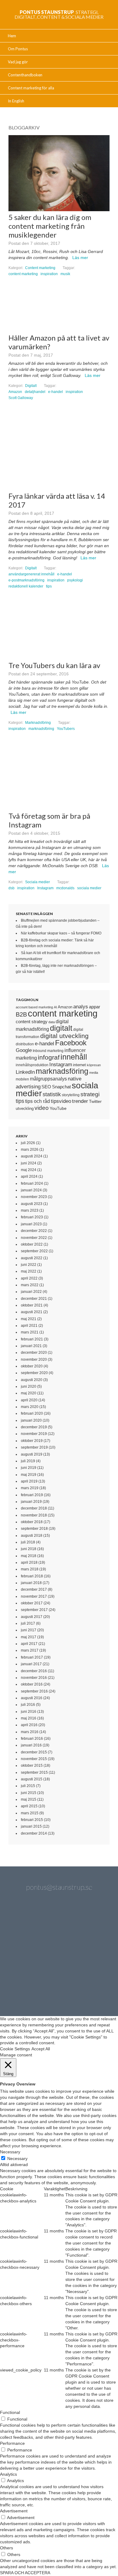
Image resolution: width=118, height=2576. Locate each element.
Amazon (15, 392)
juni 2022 (29, 1265)
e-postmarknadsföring (26, 580)
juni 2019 (29, 1468)
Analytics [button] (8, 2474)
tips (49, 586)
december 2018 (34, 1508)
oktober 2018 (32, 1522)
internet (79, 1065)
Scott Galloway (21, 398)
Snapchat (61, 1087)
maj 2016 (29, 1718)
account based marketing (34, 1007)
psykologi (75, 580)
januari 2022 (31, 1292)
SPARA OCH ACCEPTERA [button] (25, 2573)
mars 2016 (30, 1732)
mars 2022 (30, 1285)
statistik (52, 1094)
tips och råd (38, 1101)
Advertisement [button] (14, 2511)
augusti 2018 (32, 1536)
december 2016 (34, 1671)
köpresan (94, 1065)
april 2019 (29, 1481)
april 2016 (29, 1725)
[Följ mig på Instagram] (91, 1955)
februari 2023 (32, 1217)
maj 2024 (29, 1170)
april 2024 (29, 1177)
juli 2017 (28, 1623)
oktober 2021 (32, 1305)
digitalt (61, 1028)
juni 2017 (29, 1630)
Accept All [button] (41, 2049)
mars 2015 (30, 1813)
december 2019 (34, 1427)
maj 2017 (29, 1637)
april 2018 (29, 1563)
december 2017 (34, 1589)
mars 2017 (30, 1650)
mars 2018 (30, 1569)
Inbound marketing (48, 1051)
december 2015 (34, 1752)
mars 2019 (30, 1488)
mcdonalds (65, 888)
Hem (12, 36)
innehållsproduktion (32, 1065)
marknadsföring (41, 729)
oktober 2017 (32, 1603)
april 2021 (29, 1326)
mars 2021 (30, 1332)
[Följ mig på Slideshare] (43, 1987)
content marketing (23, 274)
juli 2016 (28, 1705)
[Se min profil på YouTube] (27, 1955)
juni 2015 (29, 1793)
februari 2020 (32, 1413)
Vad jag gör (18, 62)
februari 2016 (32, 1739)
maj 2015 (29, 1799)
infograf (49, 1057)
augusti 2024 (32, 1156)
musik (65, 274)
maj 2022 (29, 1271)
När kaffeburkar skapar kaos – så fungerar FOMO (61, 933)
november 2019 (34, 1434)
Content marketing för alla (31, 88)
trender (80, 1101)
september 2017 (34, 1610)
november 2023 (34, 1197)
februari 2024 (32, 1183)
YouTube (58, 1108)
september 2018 (34, 1529)
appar (95, 1007)
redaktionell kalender (26, 586)
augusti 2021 (32, 1312)
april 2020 (29, 1400)
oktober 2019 (32, 1441)
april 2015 (29, 1806)
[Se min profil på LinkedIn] (59, 1923)
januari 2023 (31, 1224)
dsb (11, 888)
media (94, 1073)
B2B (21, 1014)
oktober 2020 (32, 1366)
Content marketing (40, 268)
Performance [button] (12, 2443)
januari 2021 (31, 1346)
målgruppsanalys (48, 1079)
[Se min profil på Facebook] (91, 1923)
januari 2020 (31, 1420)
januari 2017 (31, 1664)
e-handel (56, 392)
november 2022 (34, 1238)
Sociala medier (38, 882)
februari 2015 (32, 1820)
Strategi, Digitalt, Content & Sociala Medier (59, 14)
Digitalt (31, 386)
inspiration (49, 274)
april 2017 (29, 1644)
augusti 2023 (32, 1204)
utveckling (25, 1108)
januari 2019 (31, 1502)
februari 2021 (32, 1339)
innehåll (74, 1057)
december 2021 (34, 1299)
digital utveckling (64, 1036)
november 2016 (34, 1678)
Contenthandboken (25, 75)
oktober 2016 (32, 1684)
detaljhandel (35, 392)
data (52, 1022)
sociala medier (89, 888)
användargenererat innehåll (31, 574)
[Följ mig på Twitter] (27, 1923)
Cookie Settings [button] (15, 2049)
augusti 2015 (32, 1779)
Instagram (45, 888)
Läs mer (80, 258)
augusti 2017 (32, 1617)
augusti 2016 (32, 1698)
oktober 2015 (32, 1766)
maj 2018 (29, 1556)
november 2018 (34, 1515)
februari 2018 (32, 1576)
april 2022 (29, 1278)
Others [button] (7, 2548)
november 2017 (34, 1596)
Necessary (17, 2158)
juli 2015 (28, 1786)
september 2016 (34, 1691)
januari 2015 (31, 1826)
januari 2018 (31, 1583)
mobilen (22, 1079)
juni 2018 (29, 1549)
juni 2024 (29, 1163)
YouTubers (66, 729)
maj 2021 (29, 1319)
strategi (90, 1094)
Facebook (71, 1043)
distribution (25, 1044)
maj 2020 (29, 1393)
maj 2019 (29, 1475)
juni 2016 (29, 1712)
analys (81, 1007)
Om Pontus (18, 49)
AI (55, 1007)
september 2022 (34, 1251)
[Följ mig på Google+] (59, 1955)
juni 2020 (29, 1386)
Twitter (95, 1101)
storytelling (71, 1095)
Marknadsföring (38, 723)
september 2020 (34, 1373)
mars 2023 (30, 1210)
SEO (46, 1087)
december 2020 (34, 1353)
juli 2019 (28, 1461)
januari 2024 (31, 1190)
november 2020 (34, 1360)
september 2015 (34, 1772)
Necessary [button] (10, 2152)
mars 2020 (30, 1407)
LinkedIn (25, 1072)
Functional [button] (10, 2412)
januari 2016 (31, 1745)
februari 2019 (32, 1495)
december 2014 (34, 1833)
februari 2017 (32, 1657)
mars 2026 (30, 1150)
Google (24, 1050)
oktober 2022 (32, 1244)
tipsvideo (61, 1101)
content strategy (32, 1022)
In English (16, 101)
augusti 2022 (32, 1258)
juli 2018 (28, 1542)
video (42, 1108)
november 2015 (34, 1759)
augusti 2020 (32, 1380)
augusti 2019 (32, 1454)
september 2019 (34, 1447)
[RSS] (75, 1987)
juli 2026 (28, 1143)
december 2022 (34, 1231)
